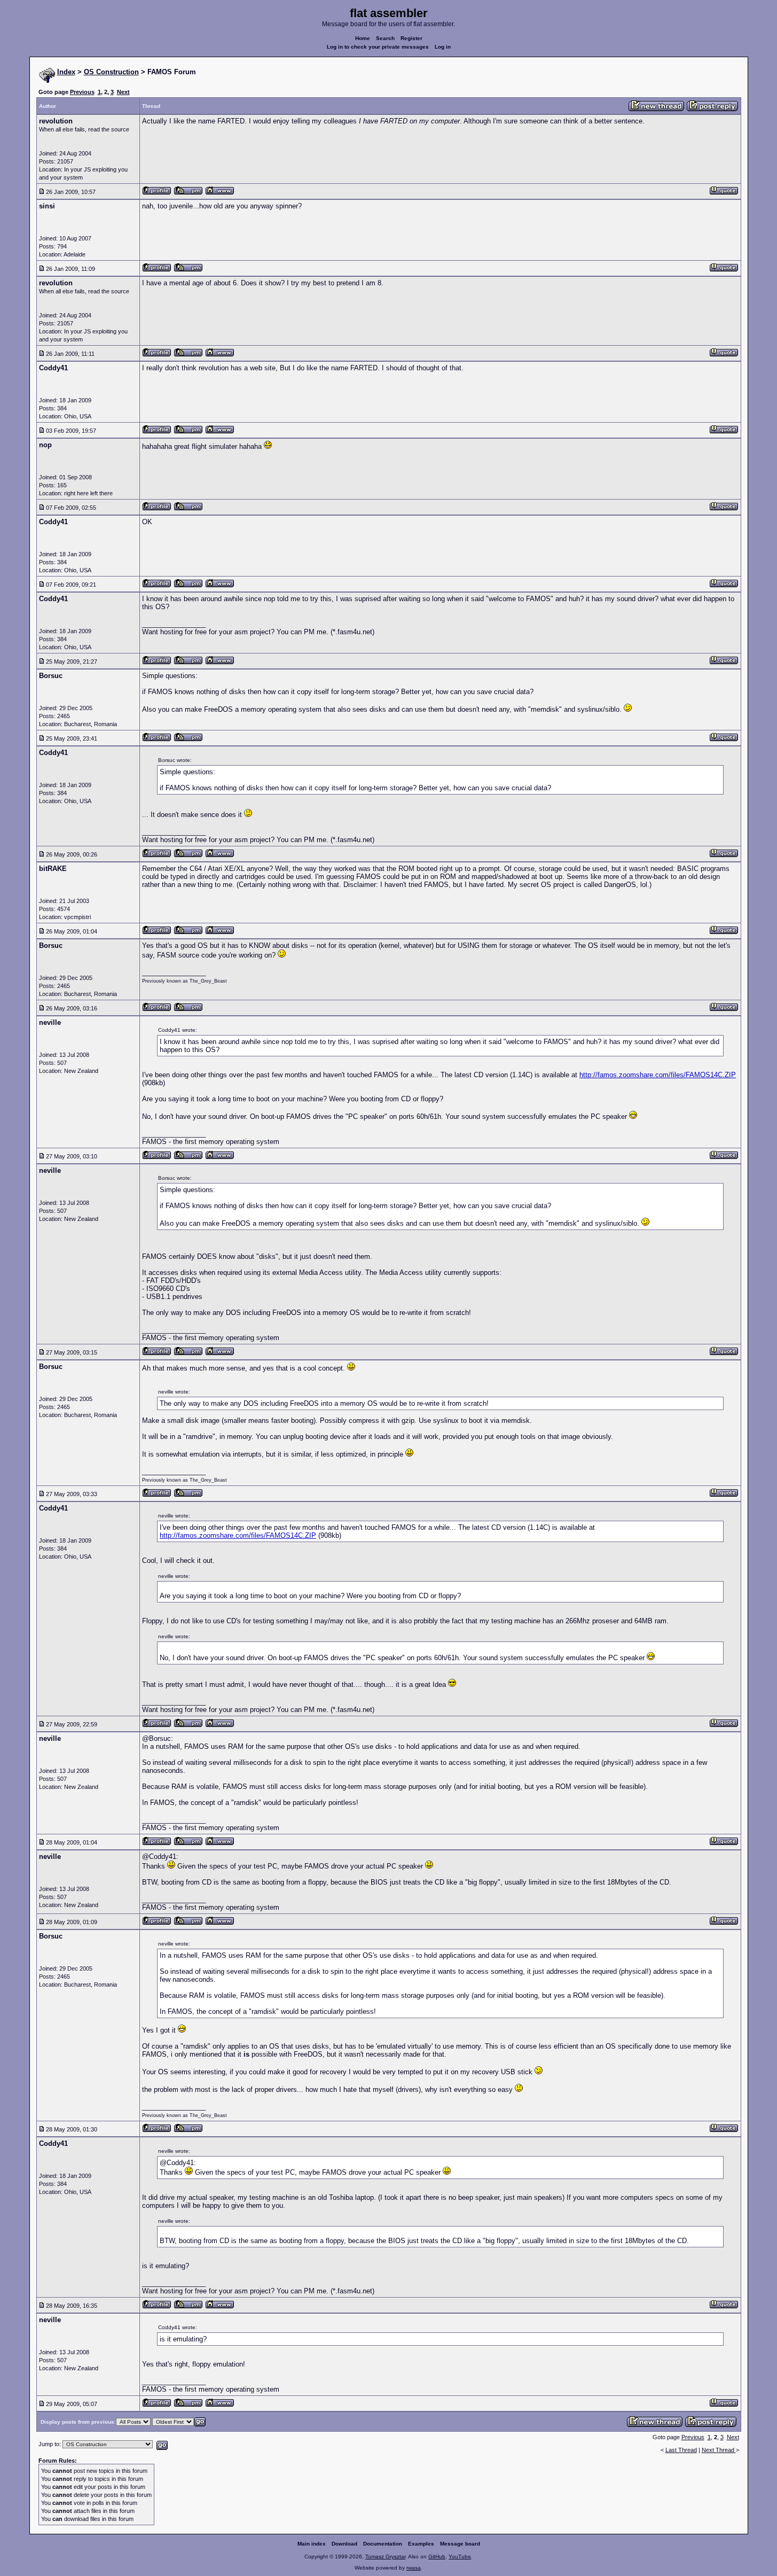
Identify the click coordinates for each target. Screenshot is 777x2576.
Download (344, 2544)
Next (123, 92)
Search (385, 38)
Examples (421, 2544)
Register (411, 38)
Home (363, 38)
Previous (82, 92)
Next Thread (719, 2450)
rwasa (414, 2568)
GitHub (437, 2556)
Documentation (383, 2544)
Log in (443, 47)
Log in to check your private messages (378, 47)
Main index (312, 2544)
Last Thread (681, 2450)
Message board (460, 2544)
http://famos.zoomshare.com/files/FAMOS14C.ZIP (658, 1075)
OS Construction (111, 72)
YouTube (460, 2556)
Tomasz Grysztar (385, 2556)
